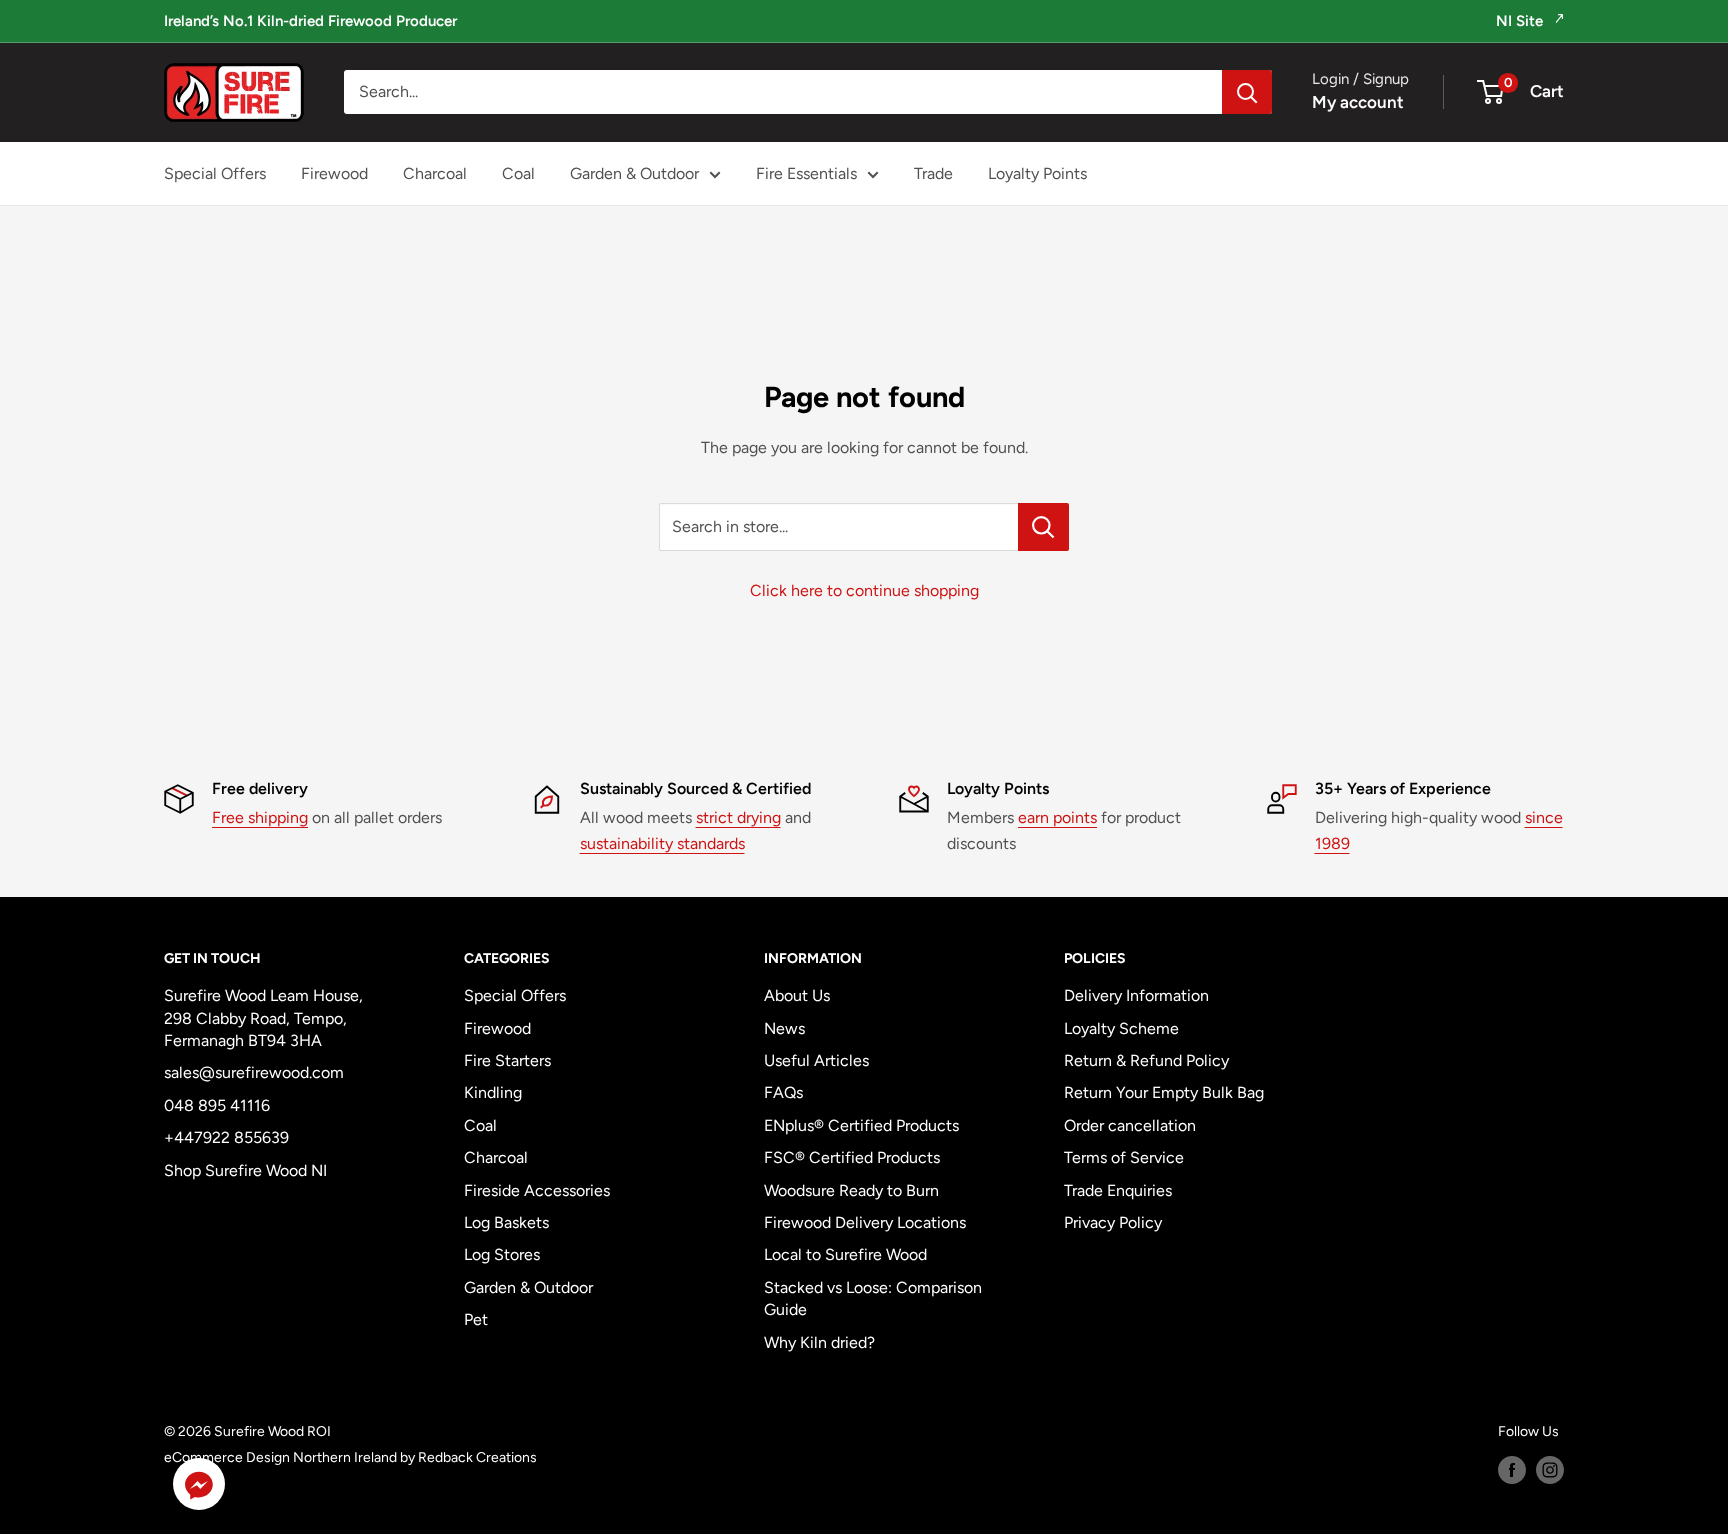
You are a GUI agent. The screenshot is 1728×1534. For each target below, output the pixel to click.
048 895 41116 (217, 1105)
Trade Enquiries (1118, 1190)
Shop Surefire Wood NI (245, 1170)
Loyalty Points (1037, 173)
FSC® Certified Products (852, 1157)
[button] (199, 1488)
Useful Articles (816, 1060)
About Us (797, 995)
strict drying (738, 817)
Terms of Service (1124, 1157)
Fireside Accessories (537, 1190)
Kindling (493, 1092)
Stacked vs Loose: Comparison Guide (873, 1298)
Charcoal (435, 173)
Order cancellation (1130, 1125)
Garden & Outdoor (634, 173)
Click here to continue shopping (864, 590)
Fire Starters (507, 1060)
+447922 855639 (226, 1137)
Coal (518, 173)
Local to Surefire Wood (845, 1254)
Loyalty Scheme (1121, 1028)
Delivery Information (1136, 995)
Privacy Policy (1113, 1222)
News (784, 1028)
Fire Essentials (806, 173)
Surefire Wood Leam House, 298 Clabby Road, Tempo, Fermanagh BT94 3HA (263, 1018)
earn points (1057, 817)
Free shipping (260, 817)
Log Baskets (506, 1222)
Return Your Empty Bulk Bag (1164, 1092)
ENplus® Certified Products (861, 1125)
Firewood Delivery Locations (865, 1222)
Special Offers (215, 173)
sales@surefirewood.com (254, 1072)
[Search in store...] (1043, 527)
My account (1358, 102)
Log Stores (502, 1254)
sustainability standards (662, 843)
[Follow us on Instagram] (1550, 1470)
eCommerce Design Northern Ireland (280, 1457)
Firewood (334, 173)
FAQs (783, 1092)
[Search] (1247, 92)
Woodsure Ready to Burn (851, 1190)
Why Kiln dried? (819, 1342)
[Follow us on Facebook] (1512, 1470)
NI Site (1521, 21)
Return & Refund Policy (1146, 1060)
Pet (476, 1319)
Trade (933, 173)
